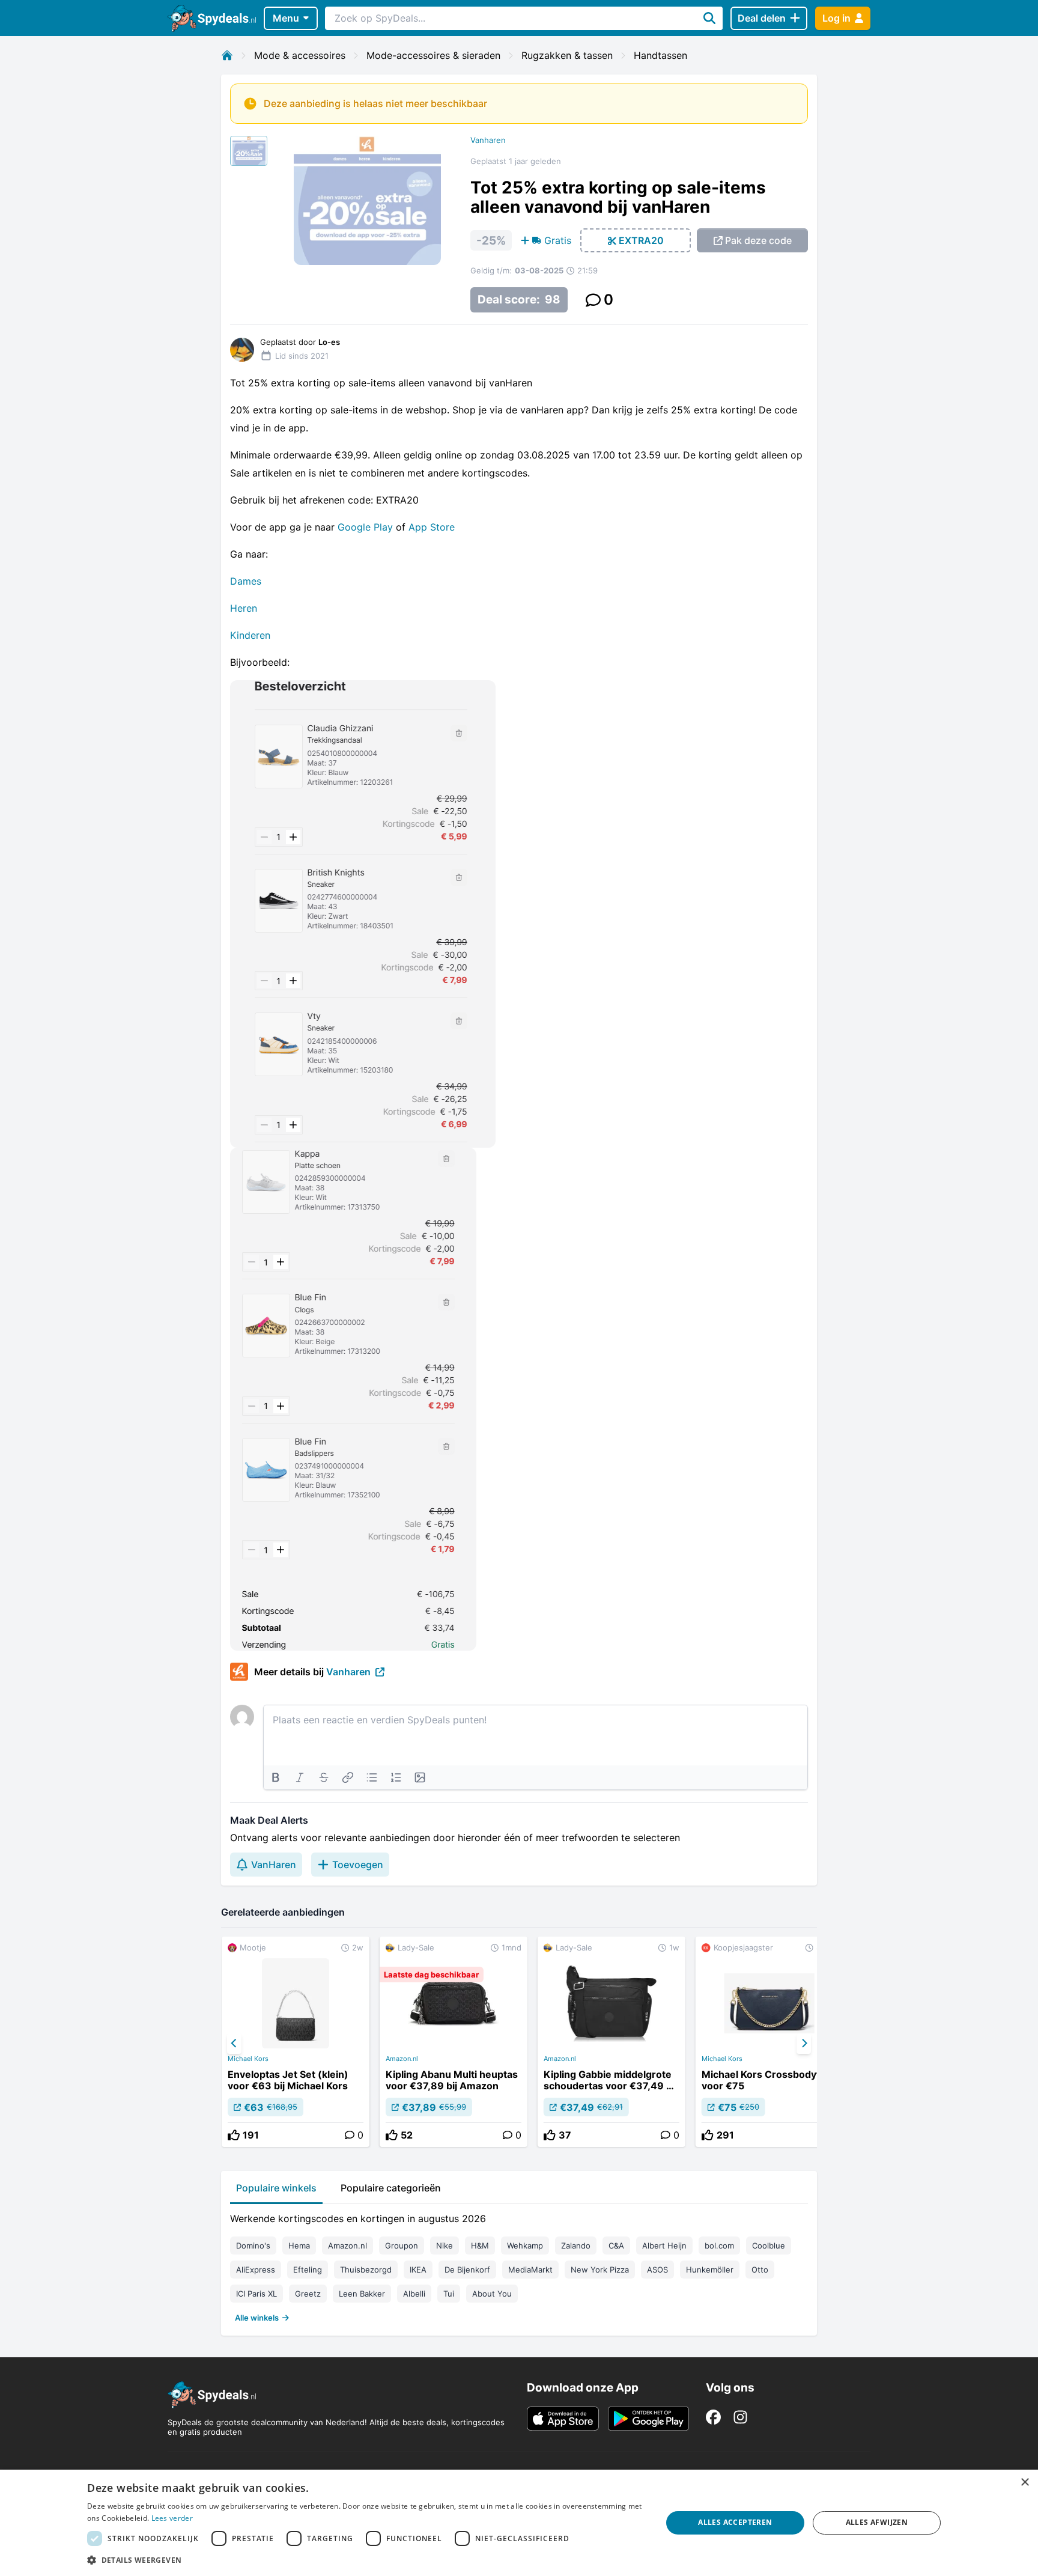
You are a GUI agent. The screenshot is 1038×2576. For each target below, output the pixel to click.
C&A (616, 2246)
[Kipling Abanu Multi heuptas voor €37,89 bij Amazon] (454, 2042)
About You (492, 2294)
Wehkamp (525, 2246)
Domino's (253, 2246)
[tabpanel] (519, 2265)
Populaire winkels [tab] (276, 2188)
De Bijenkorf (467, 2270)
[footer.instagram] (740, 2417)
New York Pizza (600, 2270)
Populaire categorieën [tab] (391, 2188)
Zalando (576, 2246)
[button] (366, 2560)
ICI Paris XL (256, 2294)
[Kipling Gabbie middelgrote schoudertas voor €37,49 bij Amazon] (612, 2042)
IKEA (418, 2270)
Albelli (414, 2294)
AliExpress (256, 2270)
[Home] (227, 55)
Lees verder (172, 2518)
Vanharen (488, 140)
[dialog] (519, 2523)
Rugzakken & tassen (567, 55)
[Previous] (234, 2044)
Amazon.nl (402, 2059)
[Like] (234, 2135)
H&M (480, 2246)
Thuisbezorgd (366, 2270)
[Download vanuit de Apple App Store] (563, 2419)
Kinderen (250, 635)
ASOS (657, 2270)
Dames (246, 581)
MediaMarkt (530, 2270)
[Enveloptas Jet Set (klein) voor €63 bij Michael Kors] (296, 2042)
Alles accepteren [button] (735, 2522)
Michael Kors (248, 2059)
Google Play (365, 527)
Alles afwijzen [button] (877, 2522)
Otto (760, 2270)
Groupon (402, 2246)
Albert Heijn (664, 2246)
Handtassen (660, 55)
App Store (432, 527)
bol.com (719, 2246)
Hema (299, 2246)
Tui (449, 2294)
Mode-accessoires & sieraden (433, 55)
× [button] (1024, 2483)
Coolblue (769, 2246)
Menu (286, 18)
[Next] (804, 2044)
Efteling (308, 2270)
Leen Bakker (362, 2294)
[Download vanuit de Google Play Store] (648, 2419)
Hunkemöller (710, 2270)
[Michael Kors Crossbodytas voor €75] (769, 2042)
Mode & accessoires (300, 55)
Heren (244, 608)
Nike (445, 2246)
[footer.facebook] (713, 2417)
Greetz (308, 2294)
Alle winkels (257, 2318)
